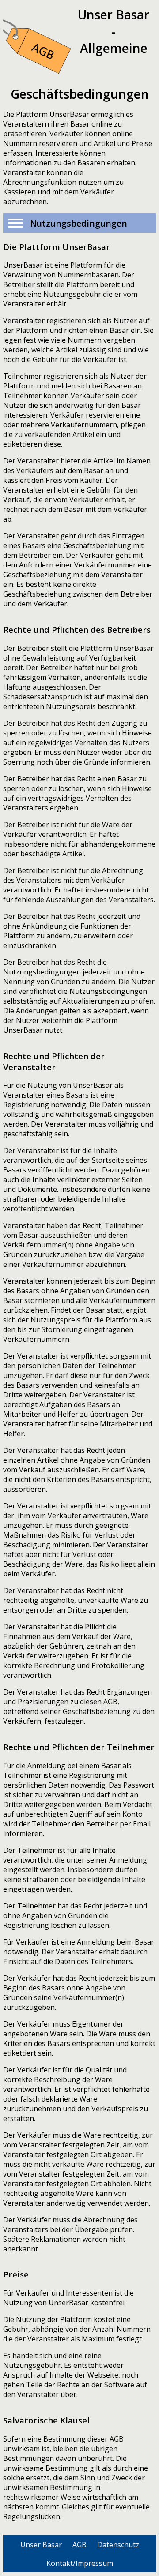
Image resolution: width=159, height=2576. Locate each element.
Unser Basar (41, 2545)
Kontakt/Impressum (80, 2563)
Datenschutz (118, 2545)
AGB (79, 2545)
